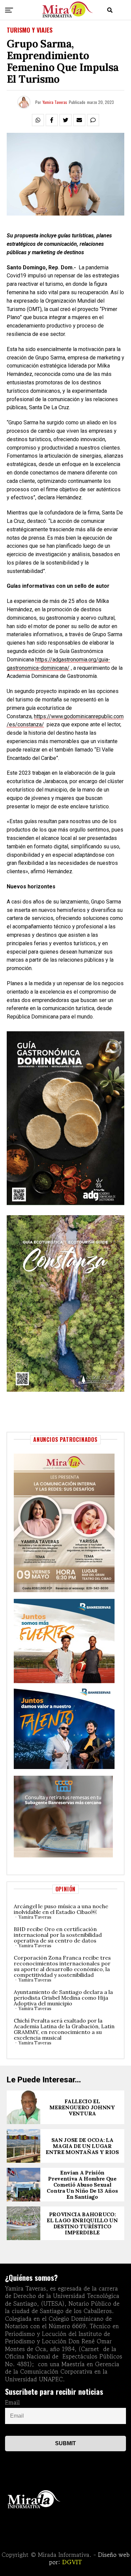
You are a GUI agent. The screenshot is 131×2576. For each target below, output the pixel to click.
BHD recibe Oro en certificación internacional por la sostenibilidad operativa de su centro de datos (58, 1935)
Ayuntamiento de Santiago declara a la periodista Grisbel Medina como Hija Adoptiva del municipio (63, 1998)
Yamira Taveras (55, 102)
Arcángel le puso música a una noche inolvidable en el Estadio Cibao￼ (61, 1909)
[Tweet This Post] (65, 120)
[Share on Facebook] (52, 120)
